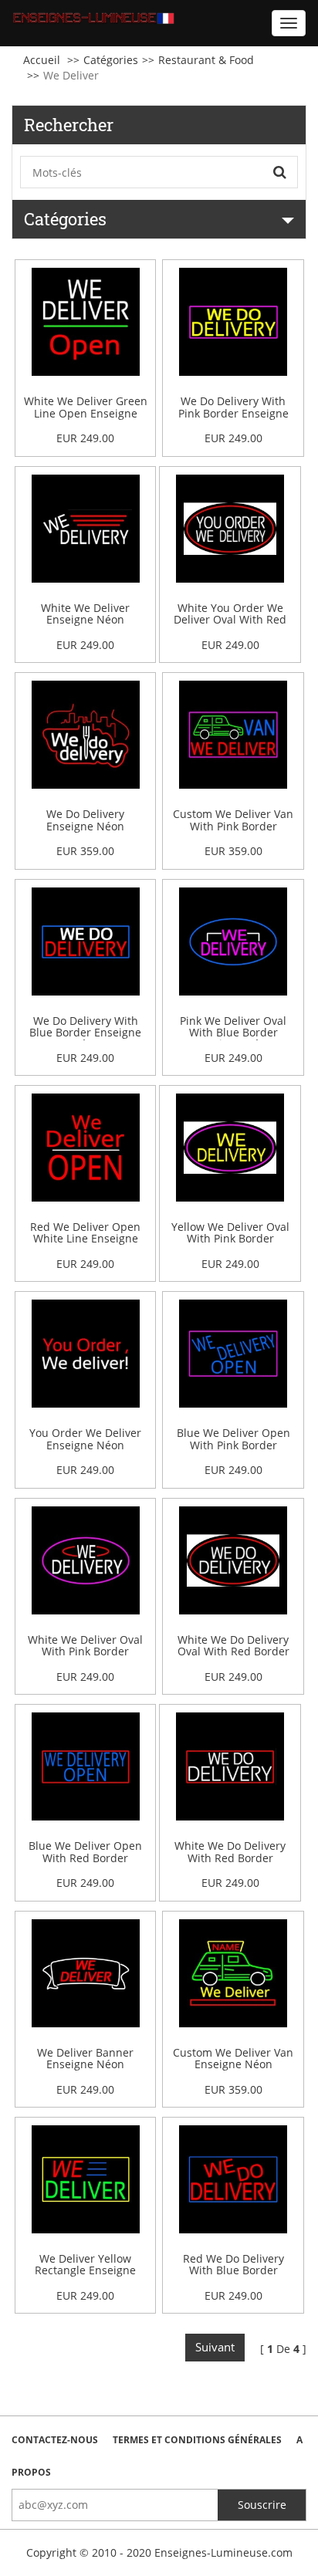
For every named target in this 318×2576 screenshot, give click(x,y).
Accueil (42, 60)
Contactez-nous (55, 2440)
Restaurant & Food (206, 60)
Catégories (111, 60)
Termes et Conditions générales (197, 2440)
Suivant (215, 2347)
